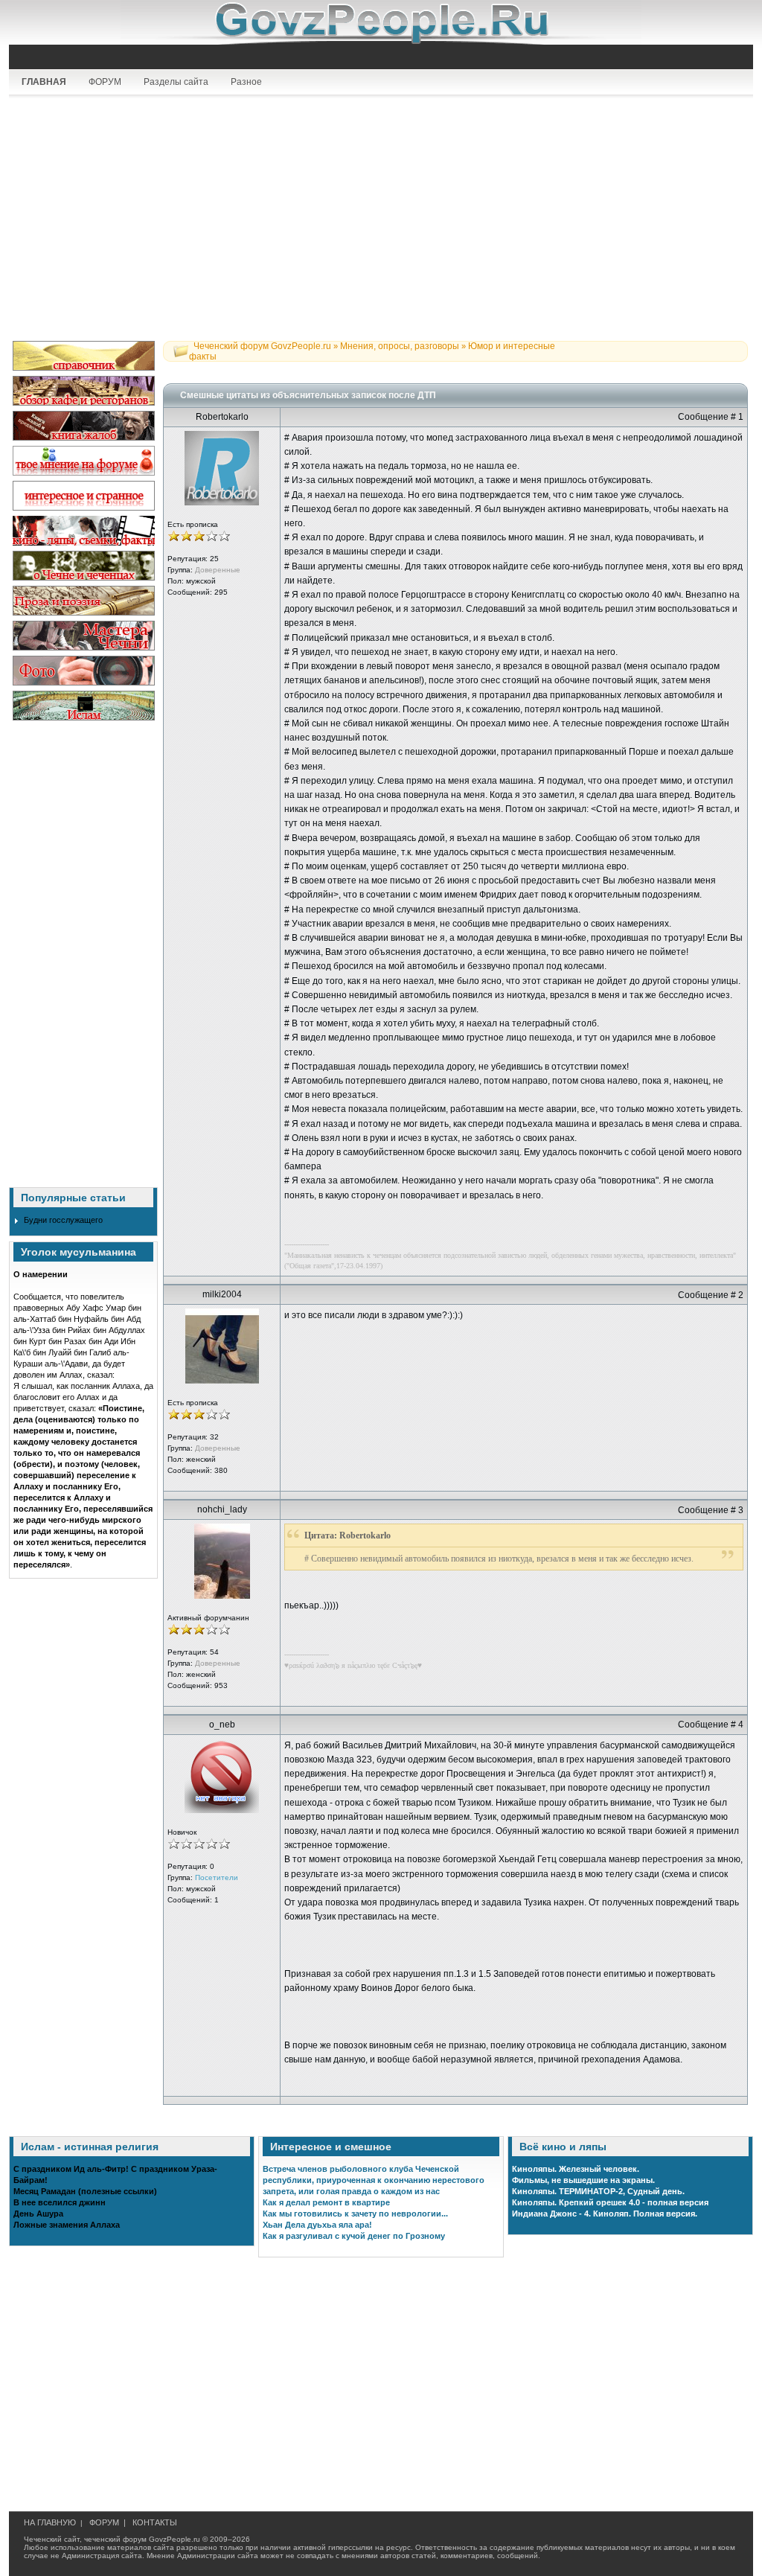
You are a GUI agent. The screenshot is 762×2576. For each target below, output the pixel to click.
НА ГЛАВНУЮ (50, 2522)
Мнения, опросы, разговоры (400, 346)
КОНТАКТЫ (155, 2522)
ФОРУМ (105, 82)
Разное (246, 82)
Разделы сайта (176, 82)
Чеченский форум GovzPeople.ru (262, 346)
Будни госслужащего (63, 1220)
